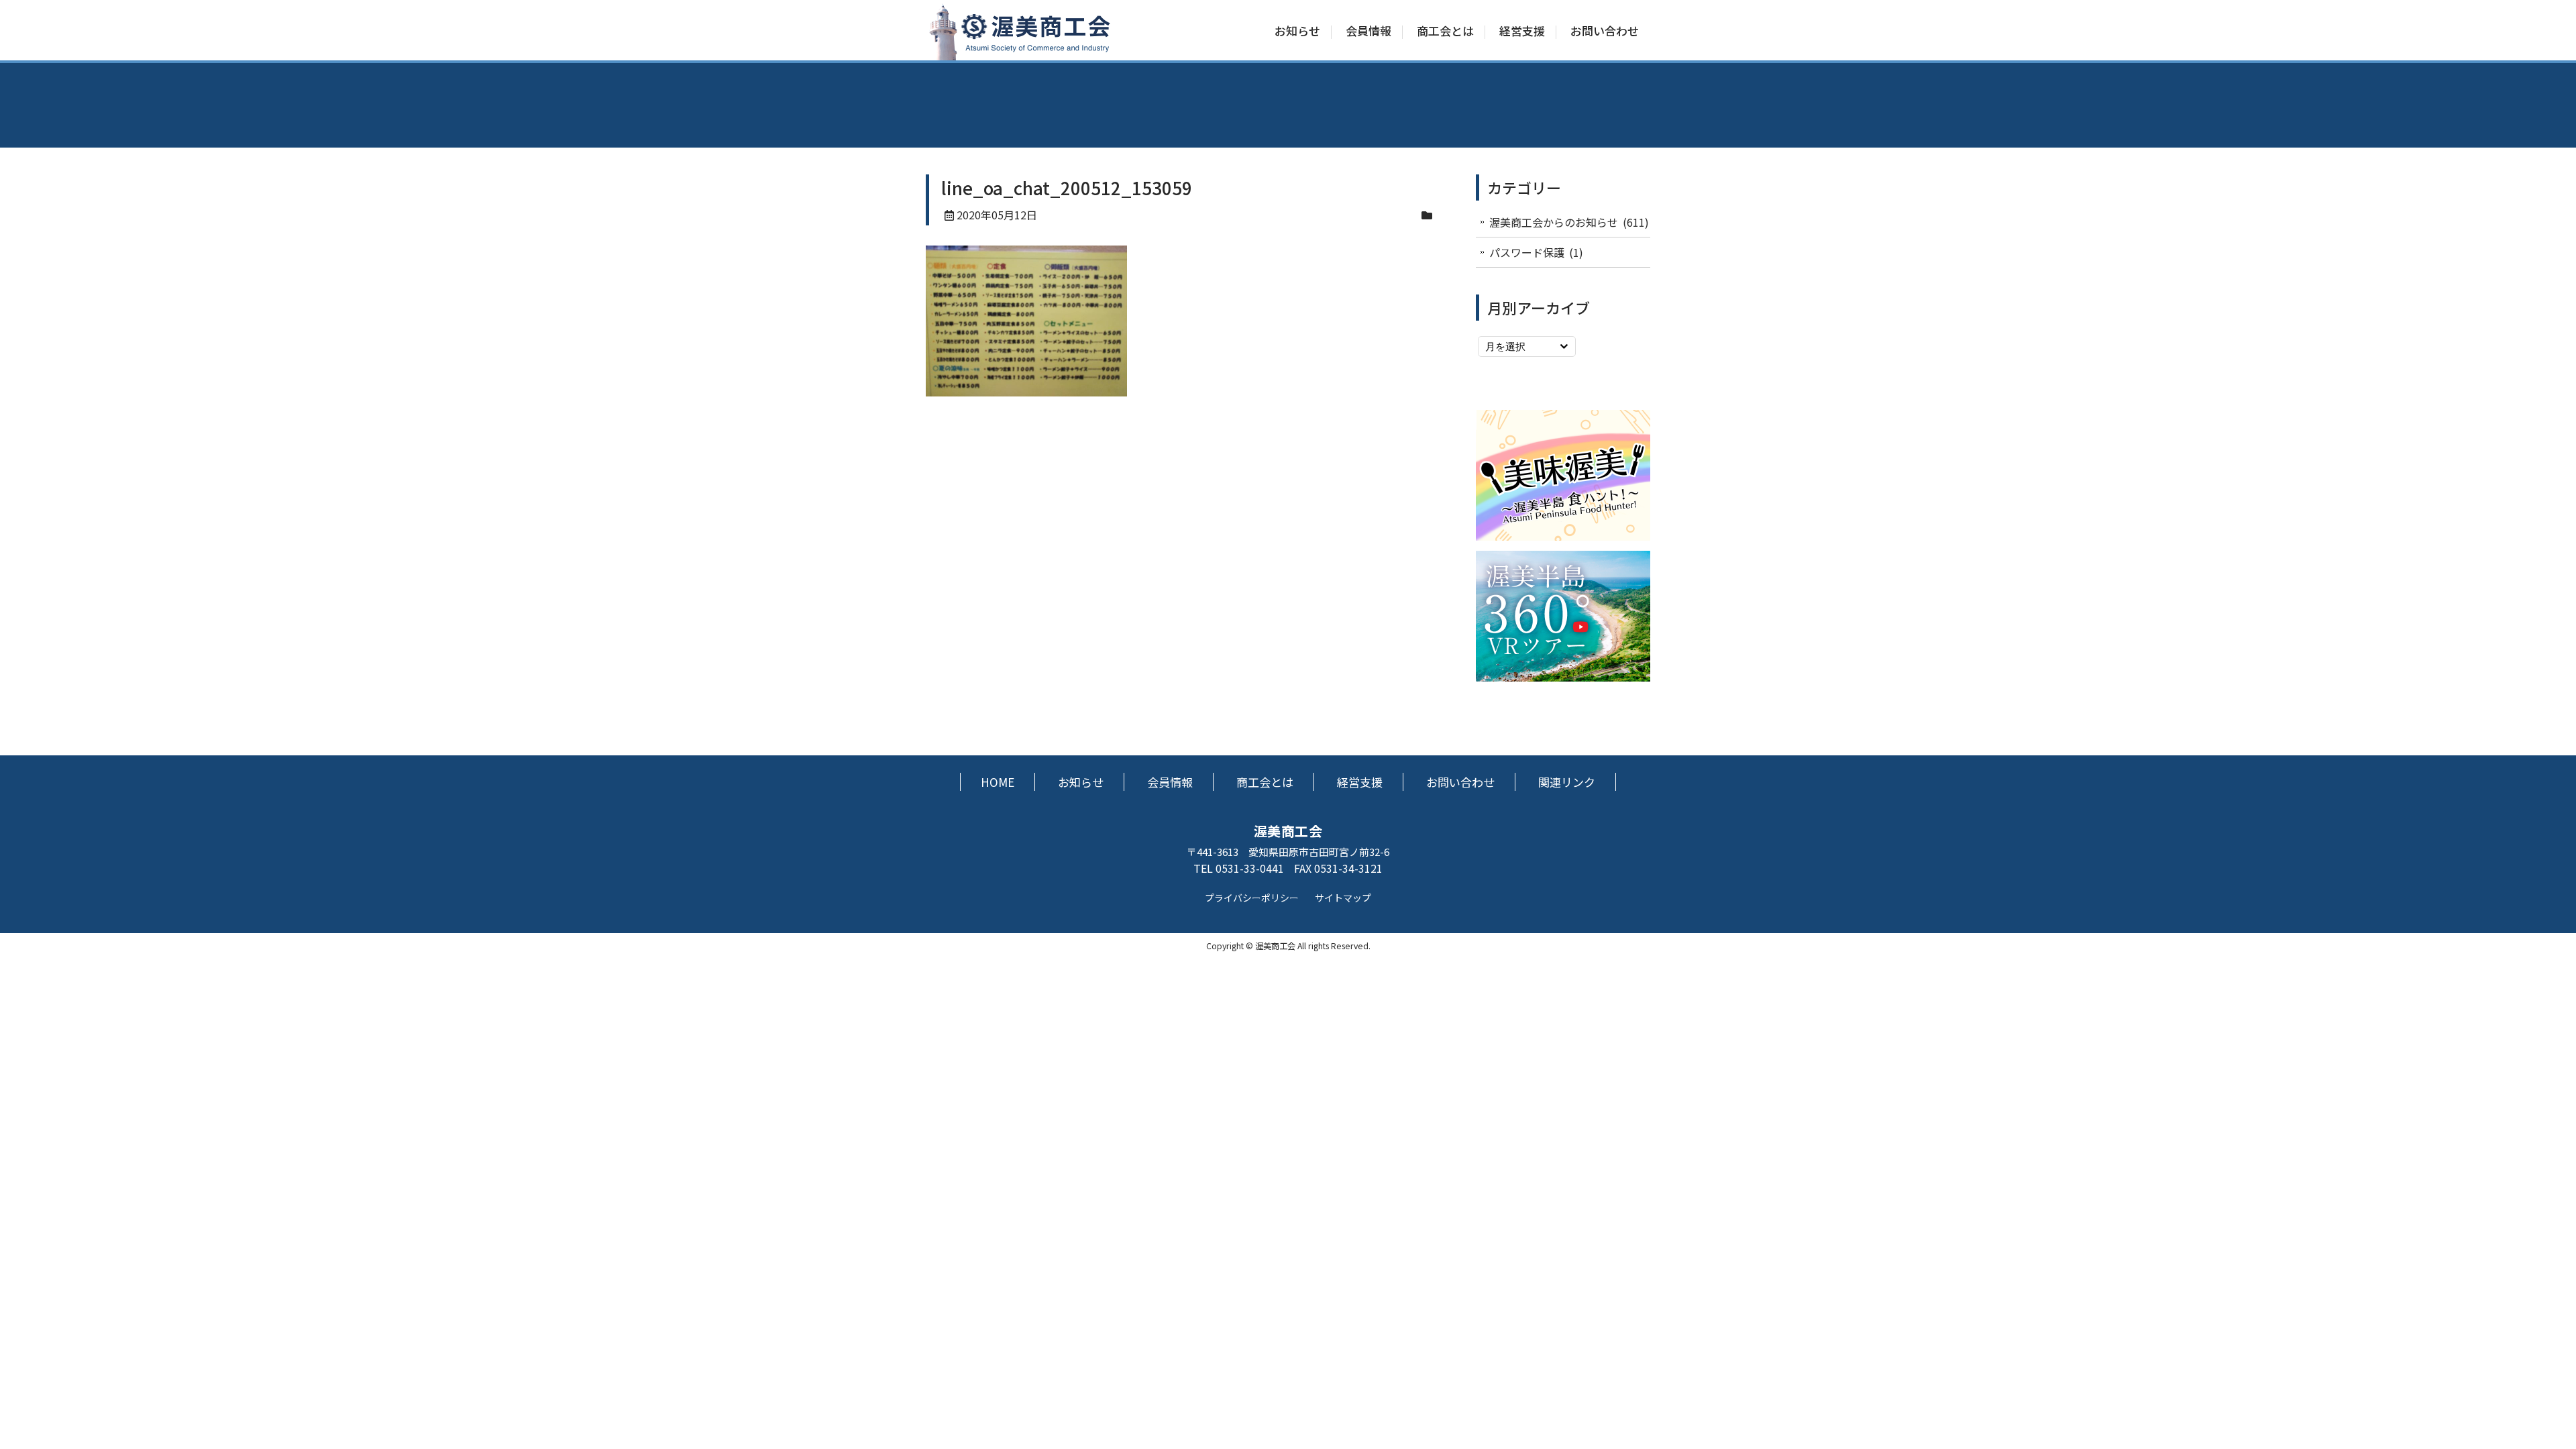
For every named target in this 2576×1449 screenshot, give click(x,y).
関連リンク (1567, 782)
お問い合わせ (1605, 31)
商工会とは (1445, 31)
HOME (998, 782)
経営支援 (1522, 31)
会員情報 (1368, 31)
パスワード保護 (1527, 252)
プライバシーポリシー (1252, 898)
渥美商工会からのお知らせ (1554, 222)
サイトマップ (1343, 898)
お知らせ (1297, 31)
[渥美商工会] (1020, 53)
